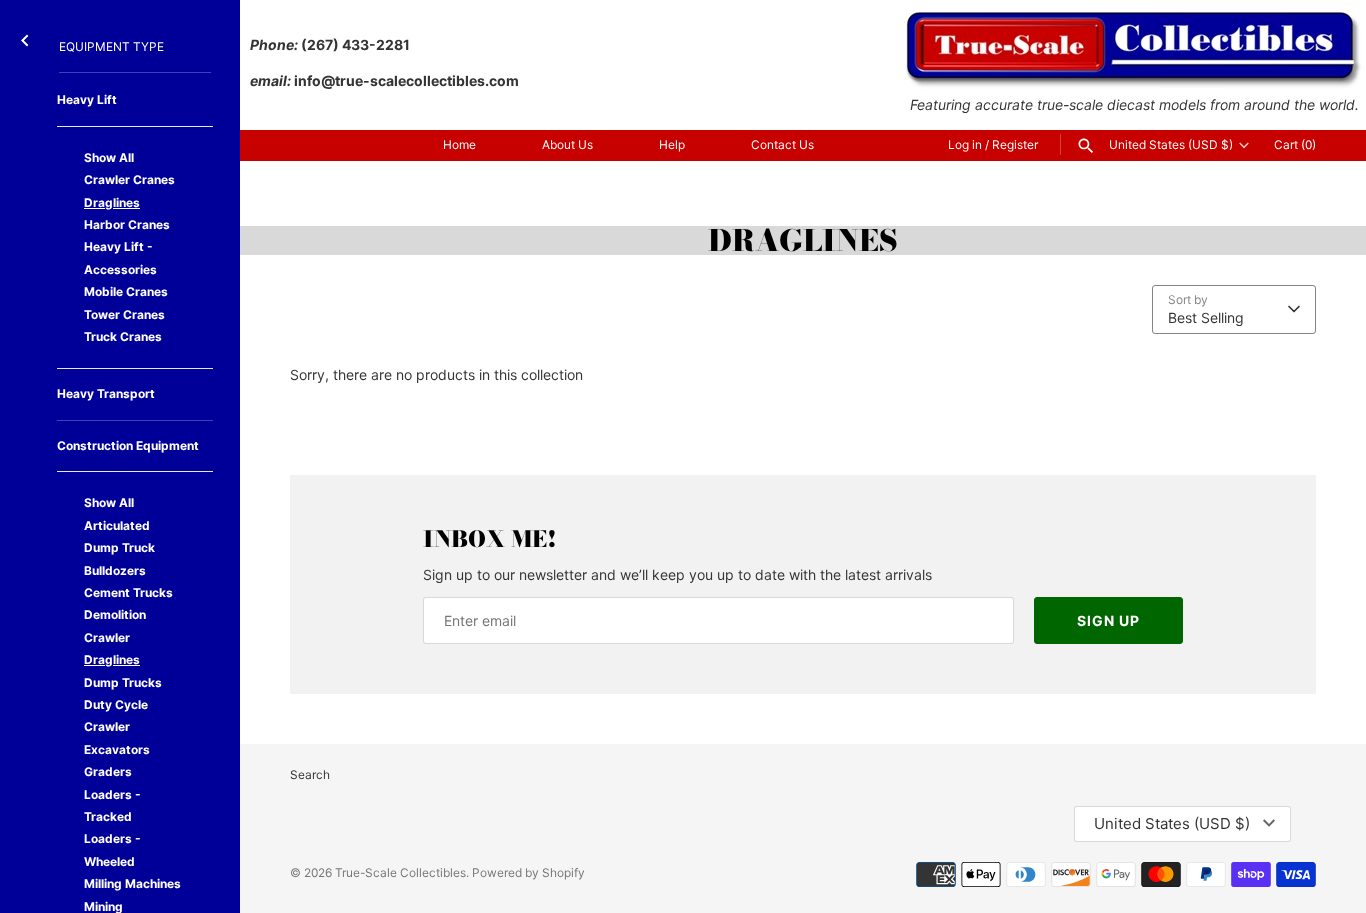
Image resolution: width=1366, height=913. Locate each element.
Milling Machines (132, 883)
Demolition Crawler (115, 625)
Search (310, 774)
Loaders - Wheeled (112, 849)
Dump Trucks (123, 682)
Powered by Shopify (528, 872)
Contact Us (782, 144)
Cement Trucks (128, 592)
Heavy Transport (106, 393)
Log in (965, 144)
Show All (109, 157)
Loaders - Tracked (112, 805)
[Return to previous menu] (25, 36)
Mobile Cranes (126, 291)
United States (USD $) (1171, 145)
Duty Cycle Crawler (116, 715)
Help (672, 144)
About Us (567, 144)
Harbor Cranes (127, 224)
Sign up (1108, 620)
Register (1015, 144)
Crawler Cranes (129, 179)
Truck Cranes (123, 336)
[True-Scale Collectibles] (1134, 20)
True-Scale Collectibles (400, 872)
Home (459, 144)
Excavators (117, 749)
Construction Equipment (128, 445)
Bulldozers (115, 570)
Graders (108, 771)
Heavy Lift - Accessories (120, 257)
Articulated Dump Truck (119, 536)
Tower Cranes (124, 314)
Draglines (112, 202)
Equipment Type (111, 46)
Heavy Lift (87, 99)
